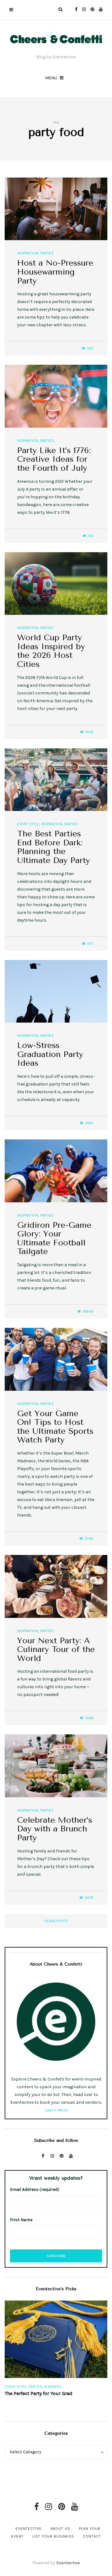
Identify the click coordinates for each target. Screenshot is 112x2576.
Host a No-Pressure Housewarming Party (55, 272)
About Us (60, 2529)
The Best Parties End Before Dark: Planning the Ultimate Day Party (54, 847)
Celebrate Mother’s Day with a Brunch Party (55, 1829)
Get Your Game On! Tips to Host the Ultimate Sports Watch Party (55, 1427)
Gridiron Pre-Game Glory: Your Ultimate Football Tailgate (54, 1238)
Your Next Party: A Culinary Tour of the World (56, 1649)
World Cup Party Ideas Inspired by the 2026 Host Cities (51, 651)
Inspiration (28, 253)
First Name (21, 2220)
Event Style (28, 824)
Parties (47, 253)
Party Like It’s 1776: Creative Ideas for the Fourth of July (54, 459)
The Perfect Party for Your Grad (39, 2393)
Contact (92, 2536)
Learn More (56, 2110)
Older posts (56, 1921)
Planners (53, 2387)
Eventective (29, 2529)
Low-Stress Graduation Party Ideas (50, 1054)
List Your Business (53, 2536)
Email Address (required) (35, 2189)
